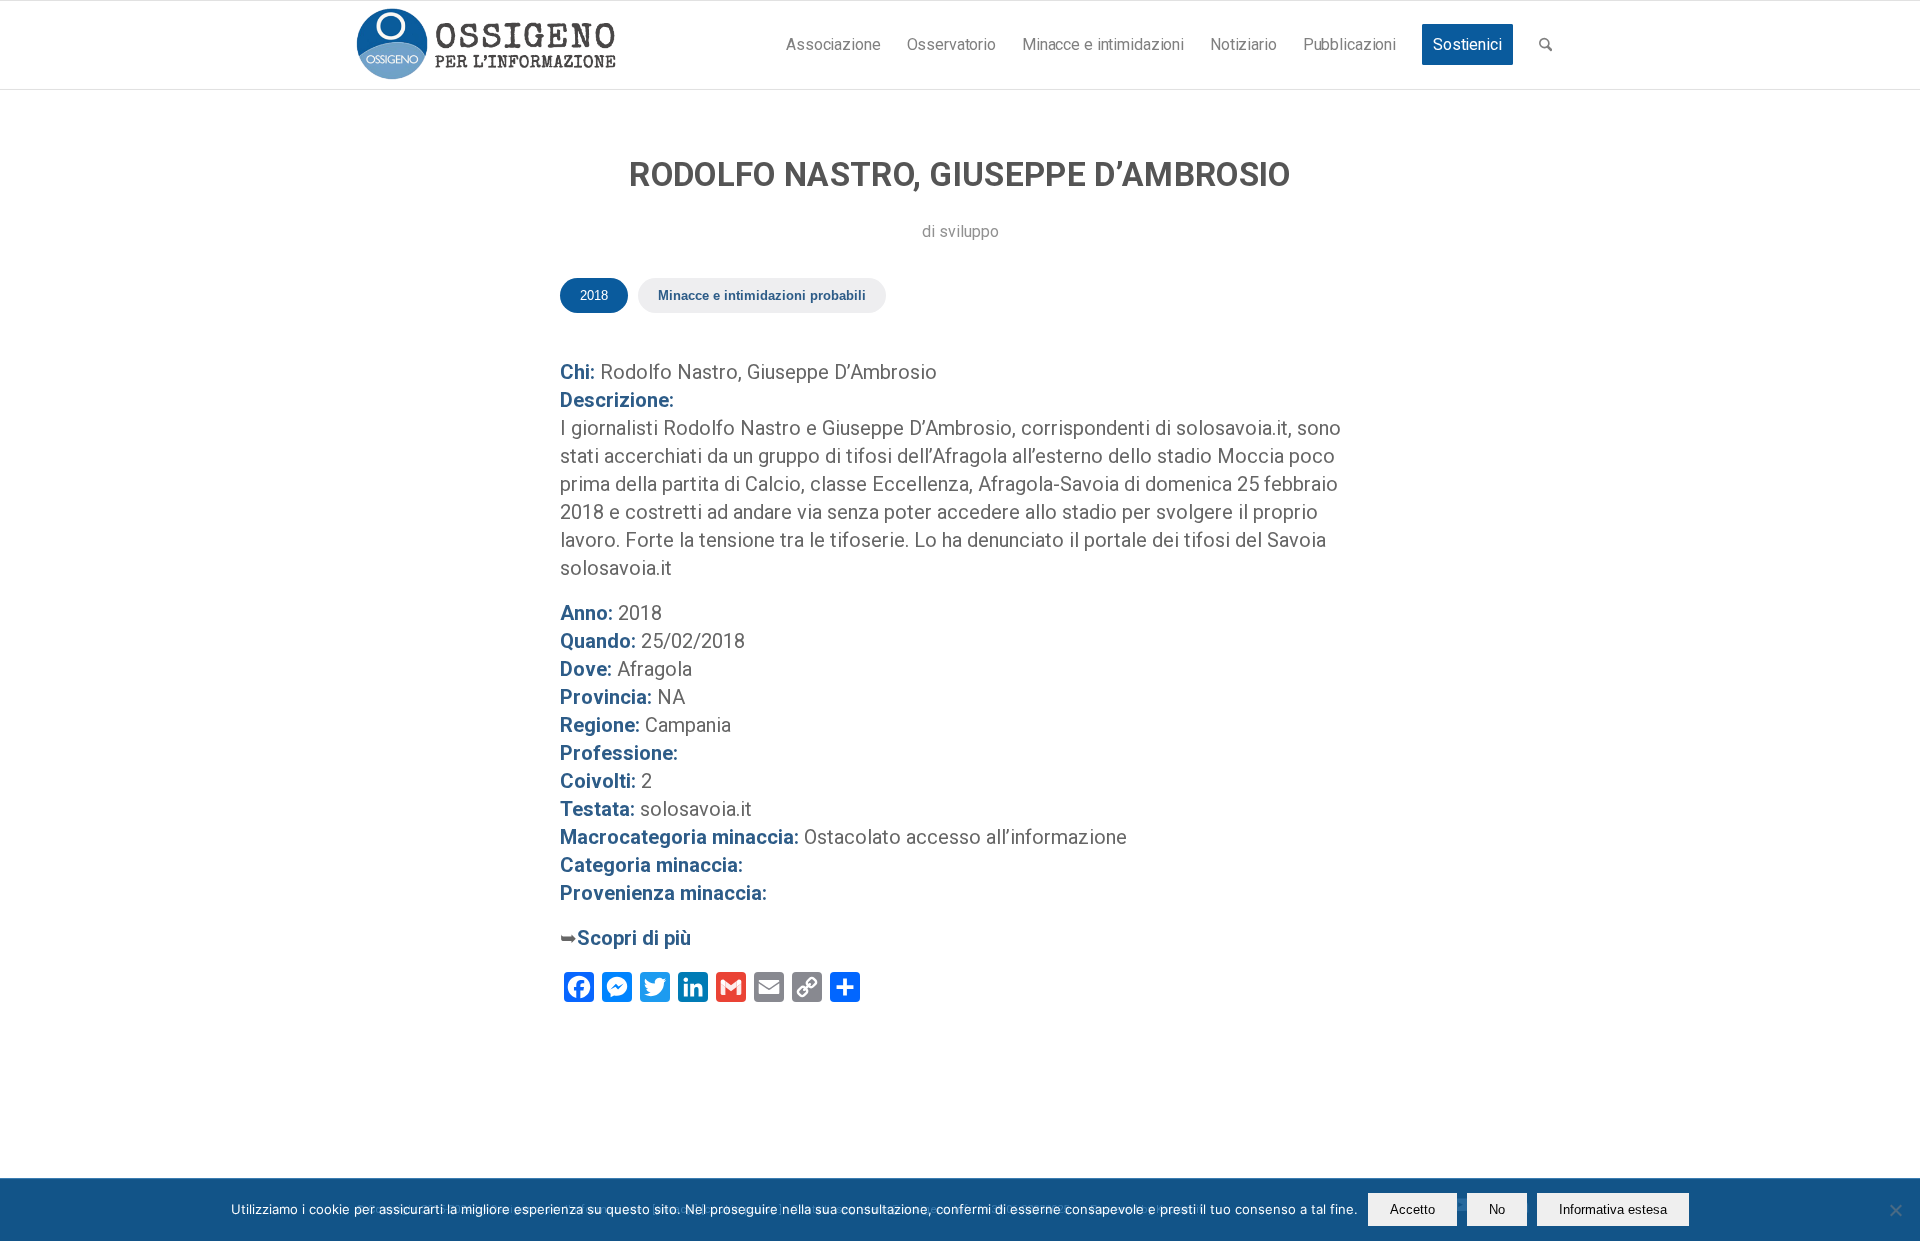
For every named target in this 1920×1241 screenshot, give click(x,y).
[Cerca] (1545, 45)
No (1497, 1209)
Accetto (1412, 1209)
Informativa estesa (1613, 1209)
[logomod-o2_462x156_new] (485, 45)
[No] (1895, 1210)
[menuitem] (833, 45)
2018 (594, 295)
